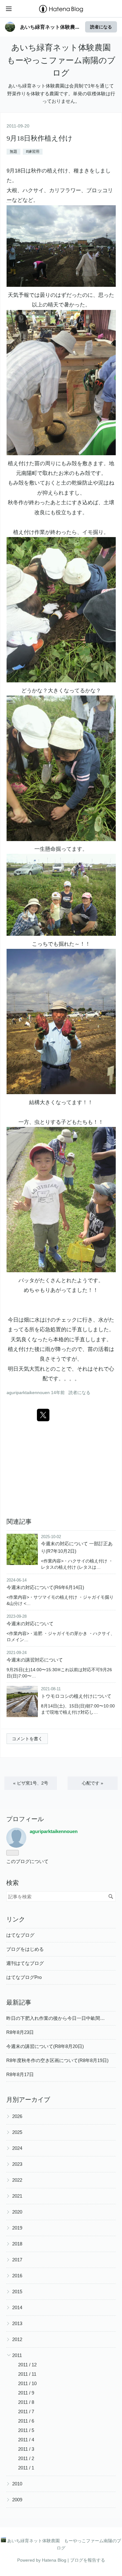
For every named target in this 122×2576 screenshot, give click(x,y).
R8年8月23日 (20, 2032)
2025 (17, 2132)
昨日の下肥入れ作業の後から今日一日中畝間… (56, 2018)
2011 (17, 2355)
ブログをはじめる (25, 1949)
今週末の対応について (30, 1624)
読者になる (101, 27)
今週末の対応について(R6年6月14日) (45, 1587)
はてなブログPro (24, 1977)
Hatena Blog (54, 2560)
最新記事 (19, 2002)
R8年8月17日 (20, 2074)
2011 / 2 (26, 2458)
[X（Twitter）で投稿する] (43, 1415)
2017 (17, 2260)
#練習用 (33, 152)
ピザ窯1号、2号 (31, 1783)
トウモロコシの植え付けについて (76, 1696)
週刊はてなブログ (25, 1963)
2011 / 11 (27, 2374)
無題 (13, 152)
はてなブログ (20, 1935)
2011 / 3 (26, 2449)
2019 (17, 2228)
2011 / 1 (26, 2468)
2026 (17, 2116)
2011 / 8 (26, 2402)
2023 (17, 2164)
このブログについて (27, 1861)
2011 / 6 (26, 2421)
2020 (17, 2212)
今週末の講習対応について (35, 1660)
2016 (17, 2276)
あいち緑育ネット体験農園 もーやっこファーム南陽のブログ (63, 60)
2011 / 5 (26, 2430)
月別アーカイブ (28, 2100)
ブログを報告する (88, 2560)
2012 (17, 2339)
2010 (17, 2484)
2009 (17, 2500)
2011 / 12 (27, 2365)
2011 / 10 (27, 2383)
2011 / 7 (26, 2412)
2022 (17, 2180)
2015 (17, 2292)
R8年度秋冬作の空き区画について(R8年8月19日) (57, 2060)
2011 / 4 (26, 2440)
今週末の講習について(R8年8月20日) (45, 2046)
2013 (17, 2323)
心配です (93, 1783)
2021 (17, 2196)
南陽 (27, 473)
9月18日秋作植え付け (40, 138)
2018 (17, 2244)
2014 (17, 2307)
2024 (17, 2148)
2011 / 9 (26, 2393)
